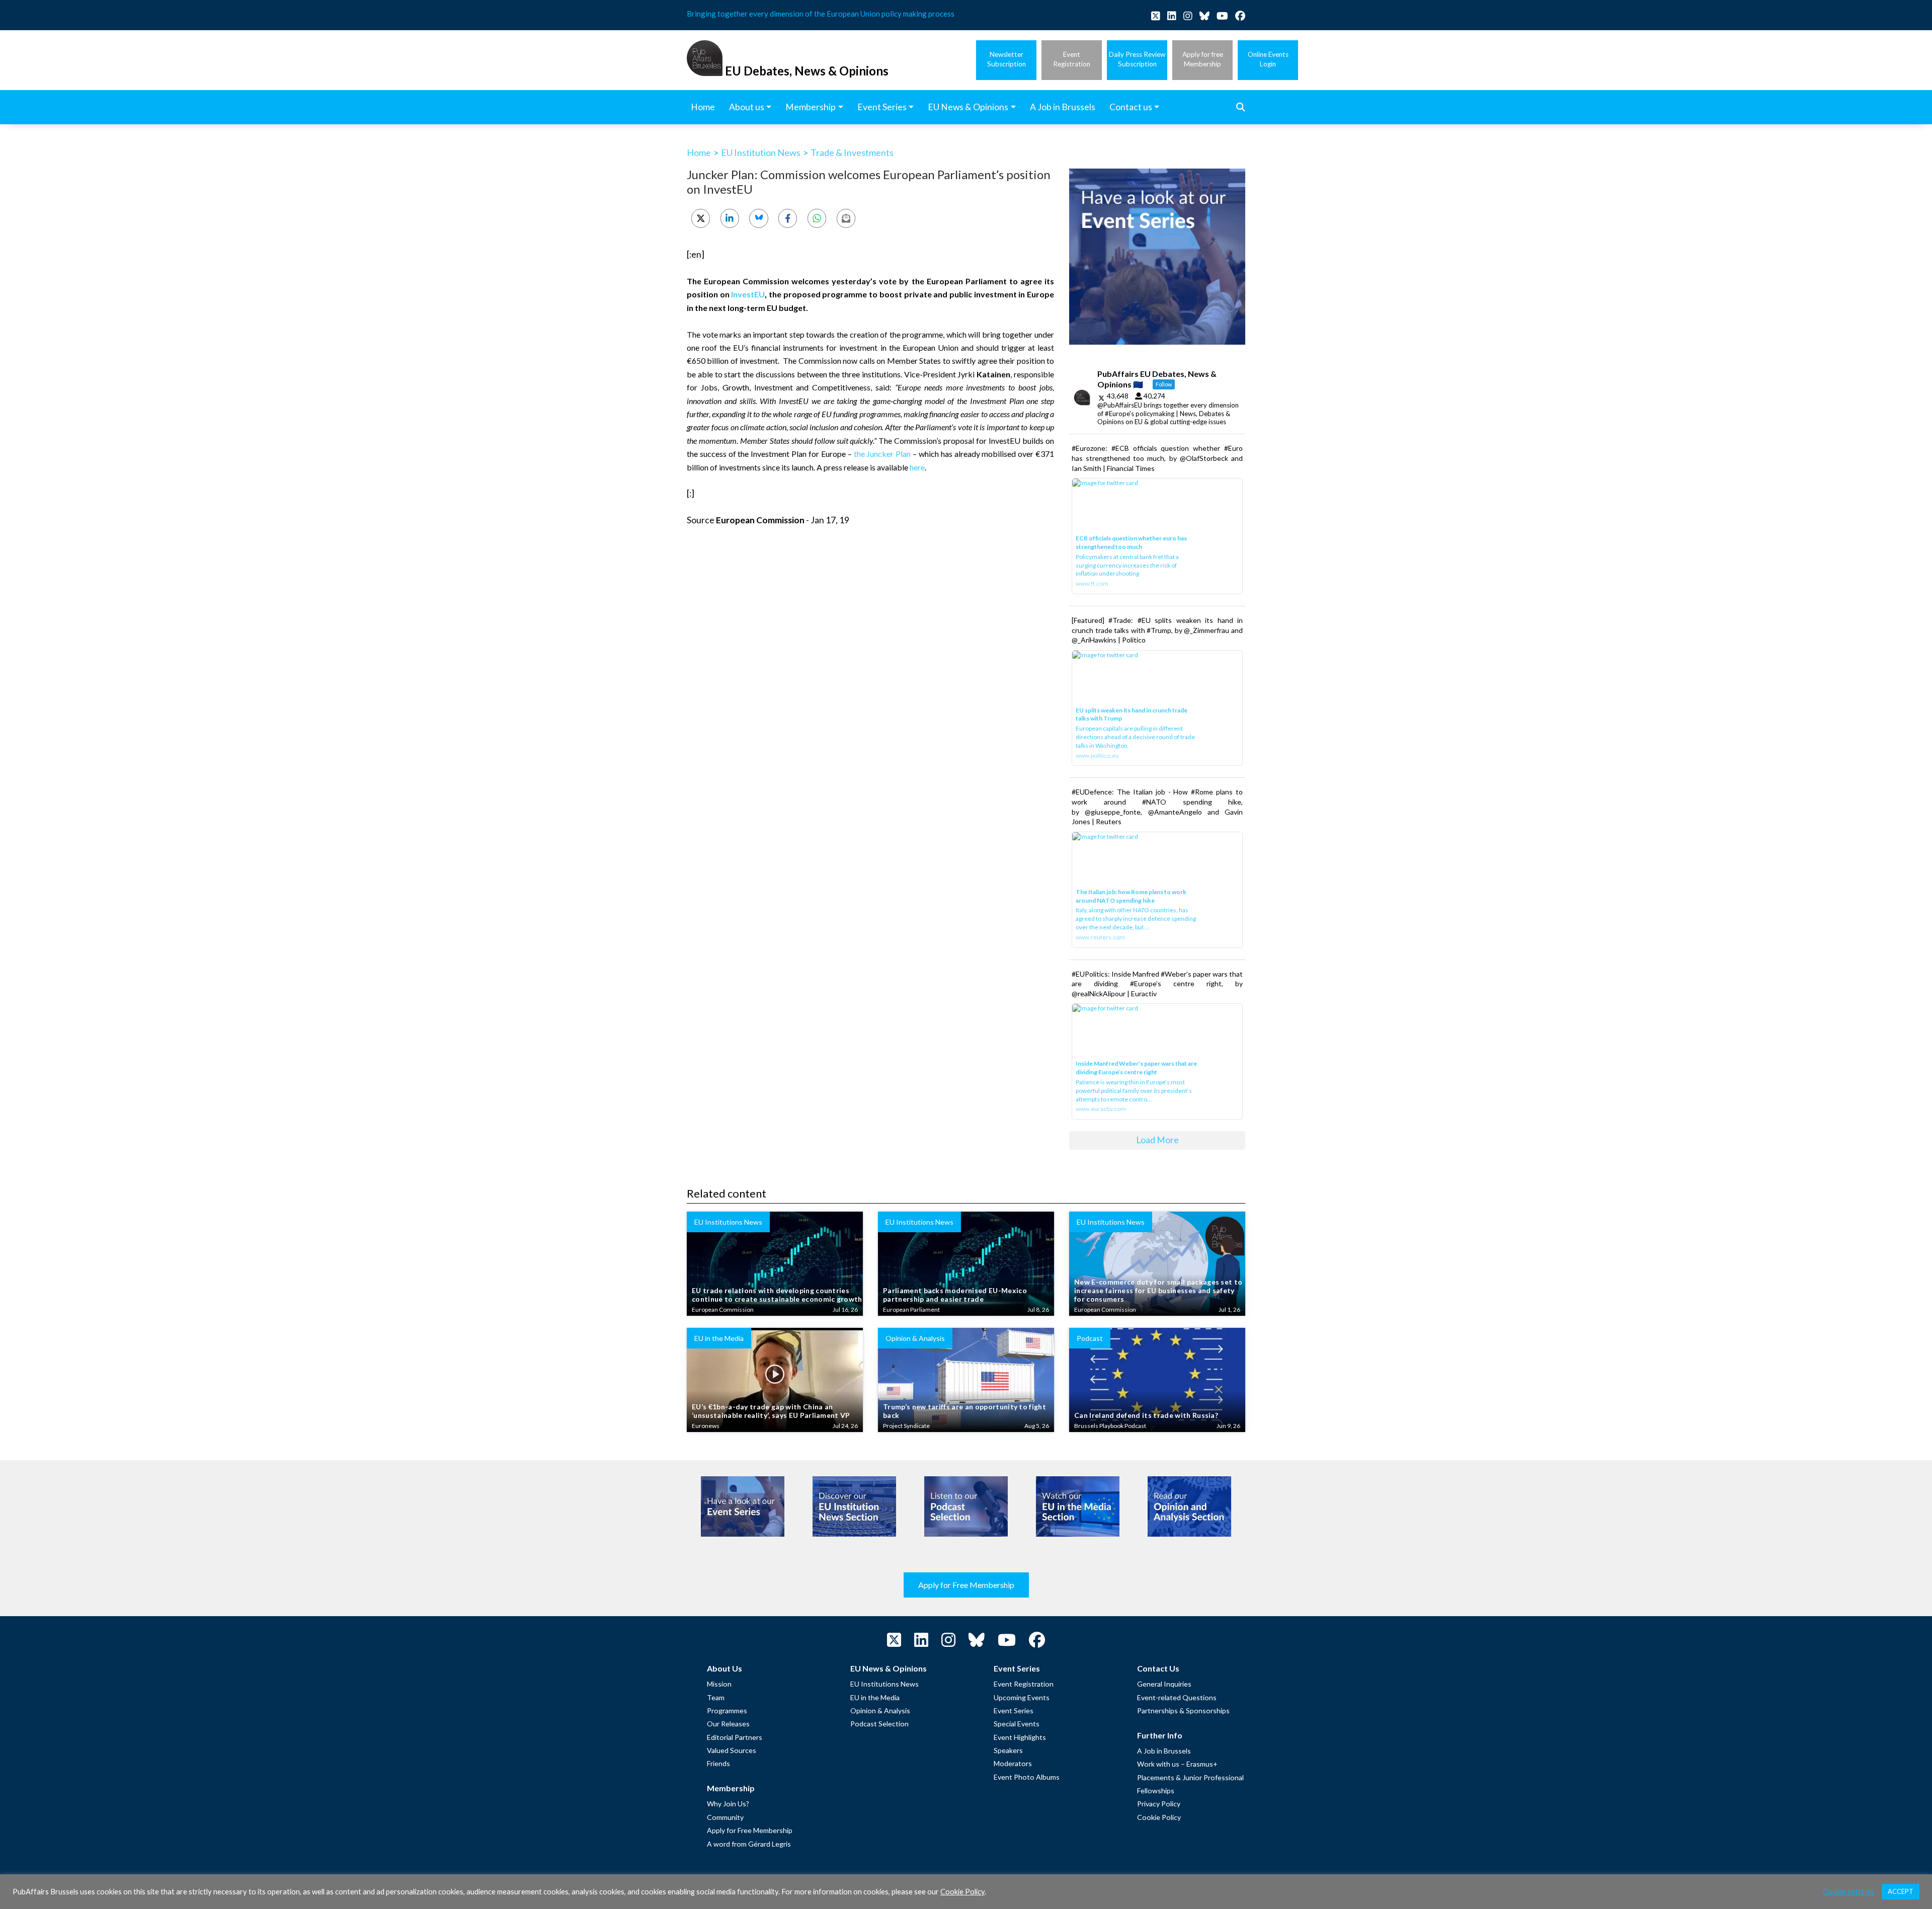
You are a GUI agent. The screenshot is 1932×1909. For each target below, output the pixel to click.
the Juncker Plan (882, 454)
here (917, 467)
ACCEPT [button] (1901, 1891)
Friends (718, 1763)
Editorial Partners (735, 1737)
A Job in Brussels (1164, 1751)
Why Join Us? (728, 1804)
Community (725, 1817)
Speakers (1008, 1750)
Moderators (1013, 1763)
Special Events (1017, 1724)
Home (699, 152)
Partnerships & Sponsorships (1183, 1711)
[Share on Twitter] (701, 218)
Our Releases (728, 1724)
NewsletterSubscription (1007, 59)
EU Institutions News (884, 1684)
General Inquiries (1164, 1684)
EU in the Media (875, 1697)
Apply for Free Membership (966, 1585)
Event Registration (1024, 1684)
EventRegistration (1072, 59)
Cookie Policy (1159, 1817)
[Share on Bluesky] (758, 218)
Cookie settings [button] (1848, 1892)
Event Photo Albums (1027, 1777)
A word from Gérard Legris (749, 1844)
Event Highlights (1020, 1737)
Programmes (727, 1711)
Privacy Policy (1159, 1804)
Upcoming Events (1022, 1697)
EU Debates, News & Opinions (807, 71)
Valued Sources (732, 1750)
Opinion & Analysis (880, 1711)
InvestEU (748, 294)
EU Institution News (761, 152)
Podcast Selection (879, 1724)
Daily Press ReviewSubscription (1137, 59)
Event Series (1014, 1711)
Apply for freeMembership (1203, 59)
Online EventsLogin (1268, 59)
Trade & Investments (852, 152)
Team (716, 1697)
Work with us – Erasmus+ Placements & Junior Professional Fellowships (1190, 1777)
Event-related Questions (1177, 1697)
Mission (719, 1684)
